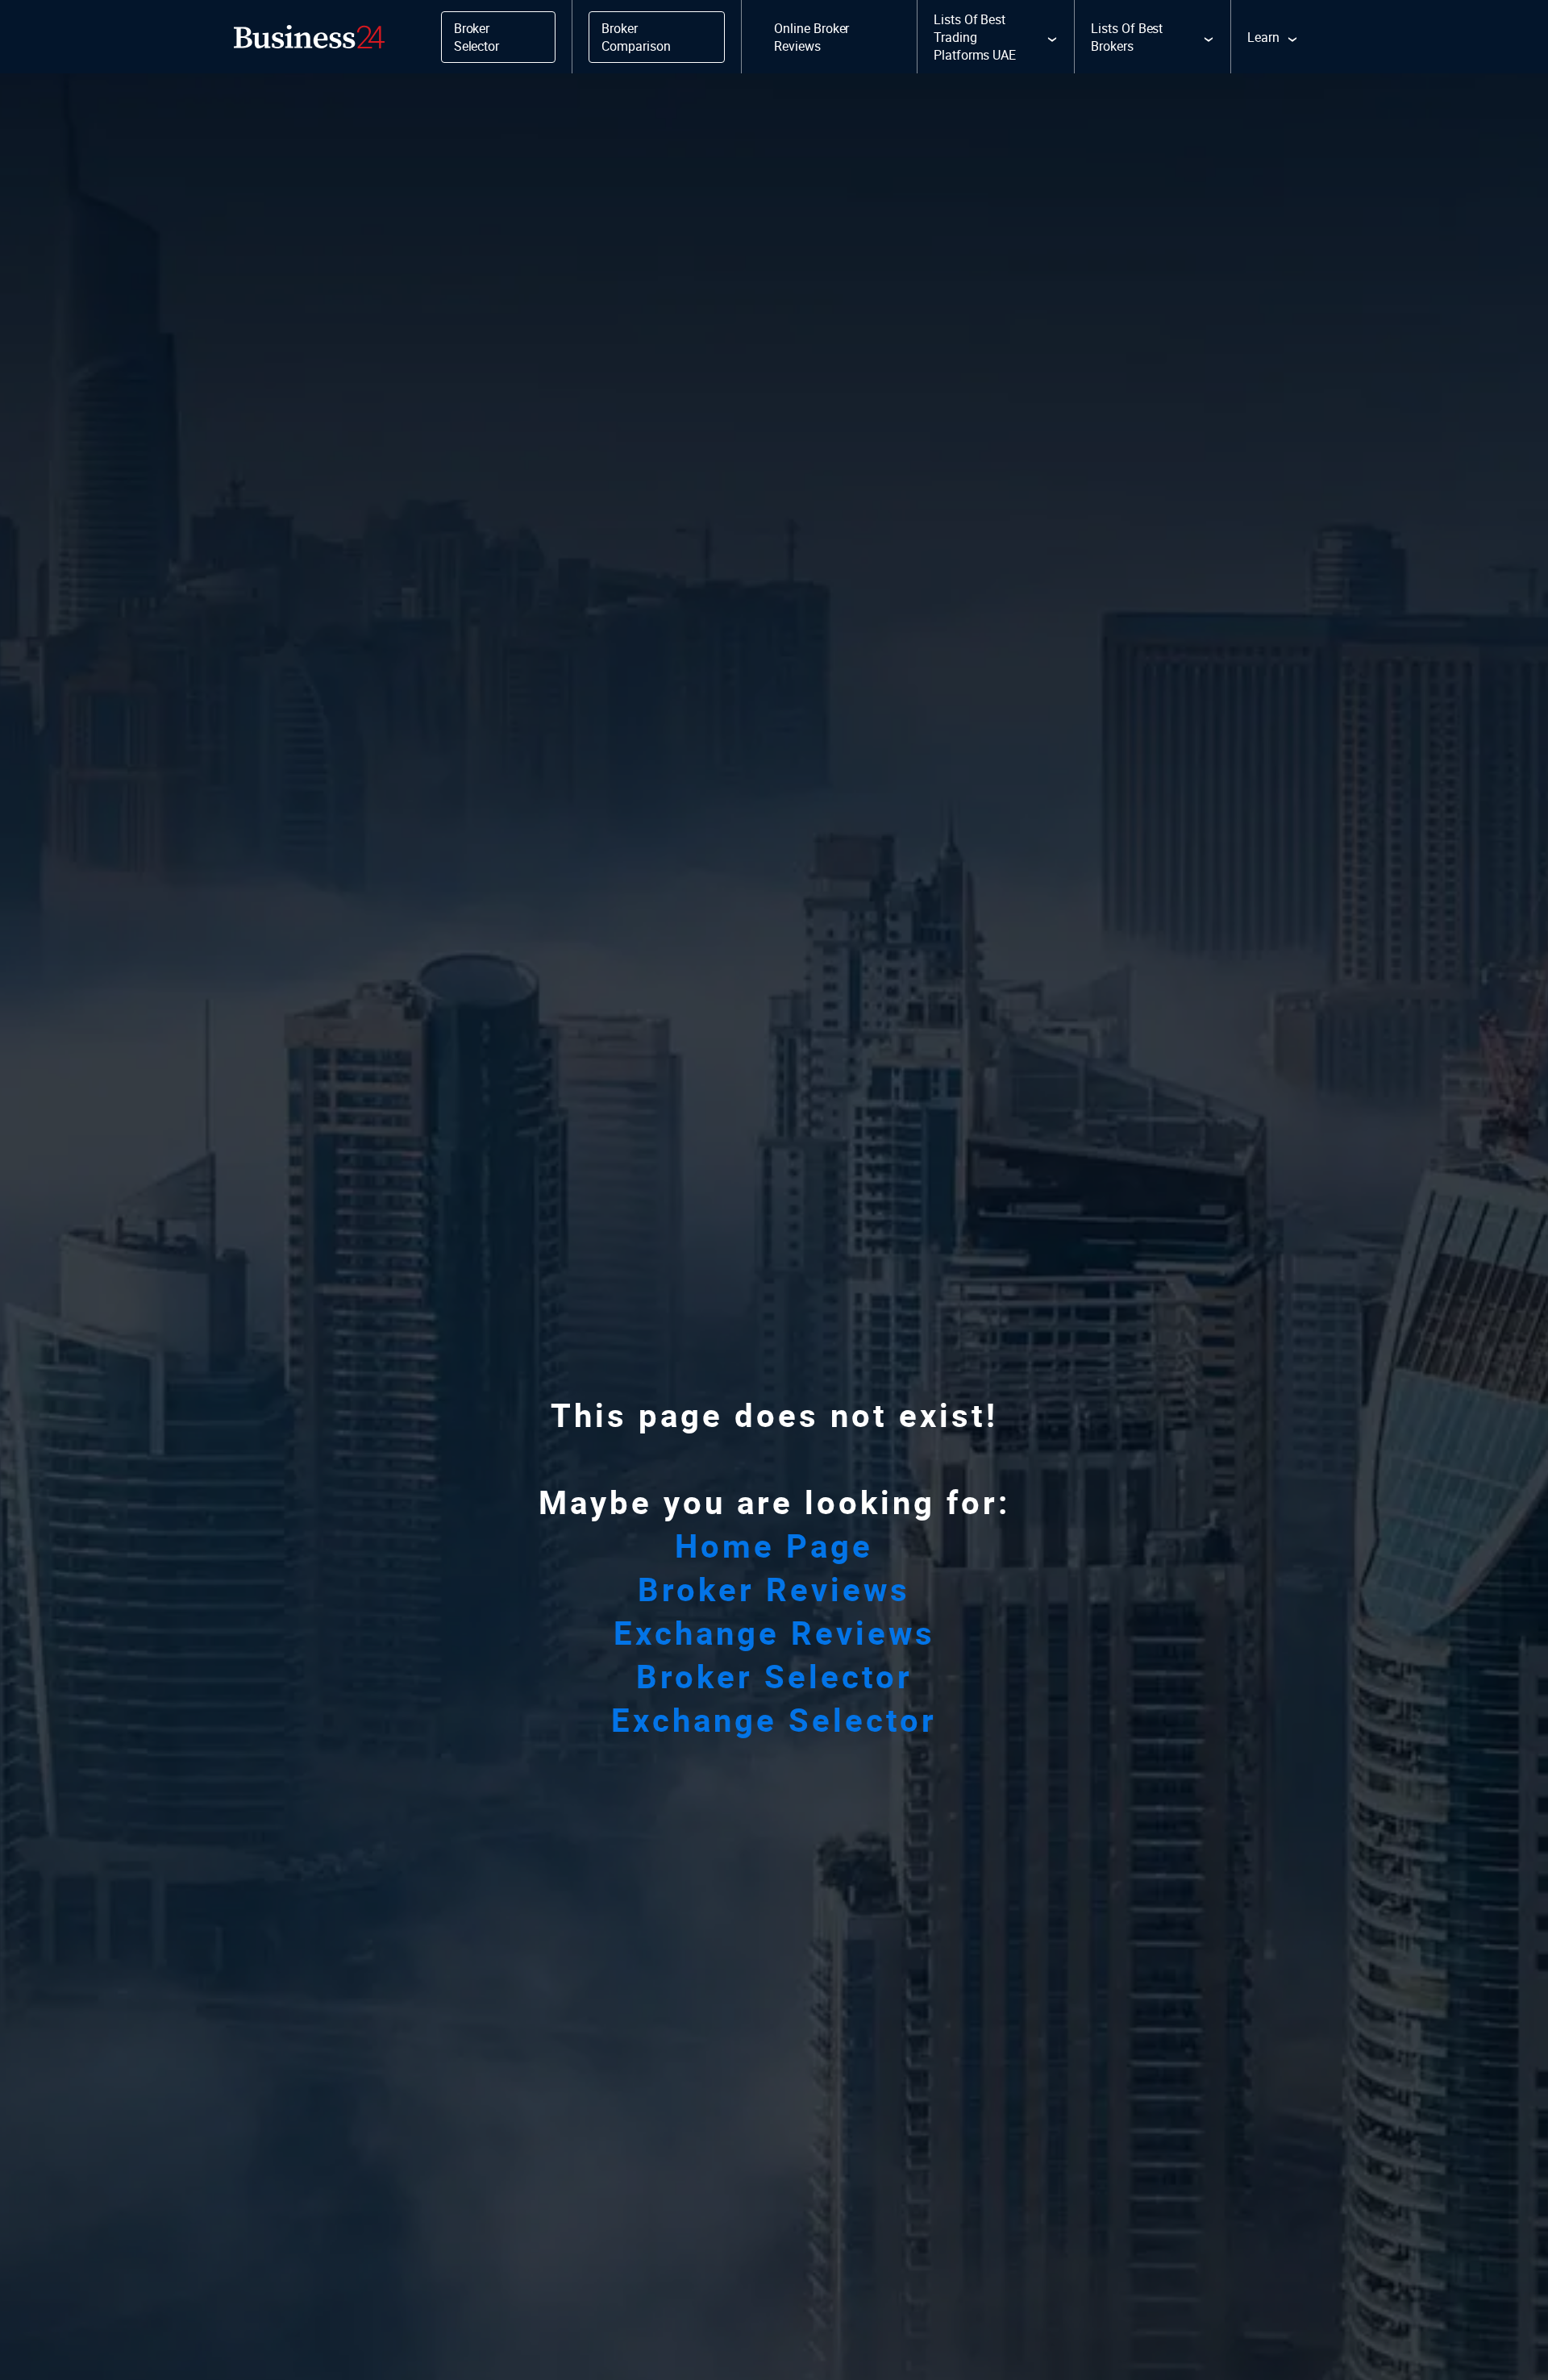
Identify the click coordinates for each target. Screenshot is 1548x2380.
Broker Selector (774, 1676)
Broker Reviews (774, 1589)
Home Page (774, 1546)
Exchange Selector (774, 1720)
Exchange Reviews (774, 1633)
